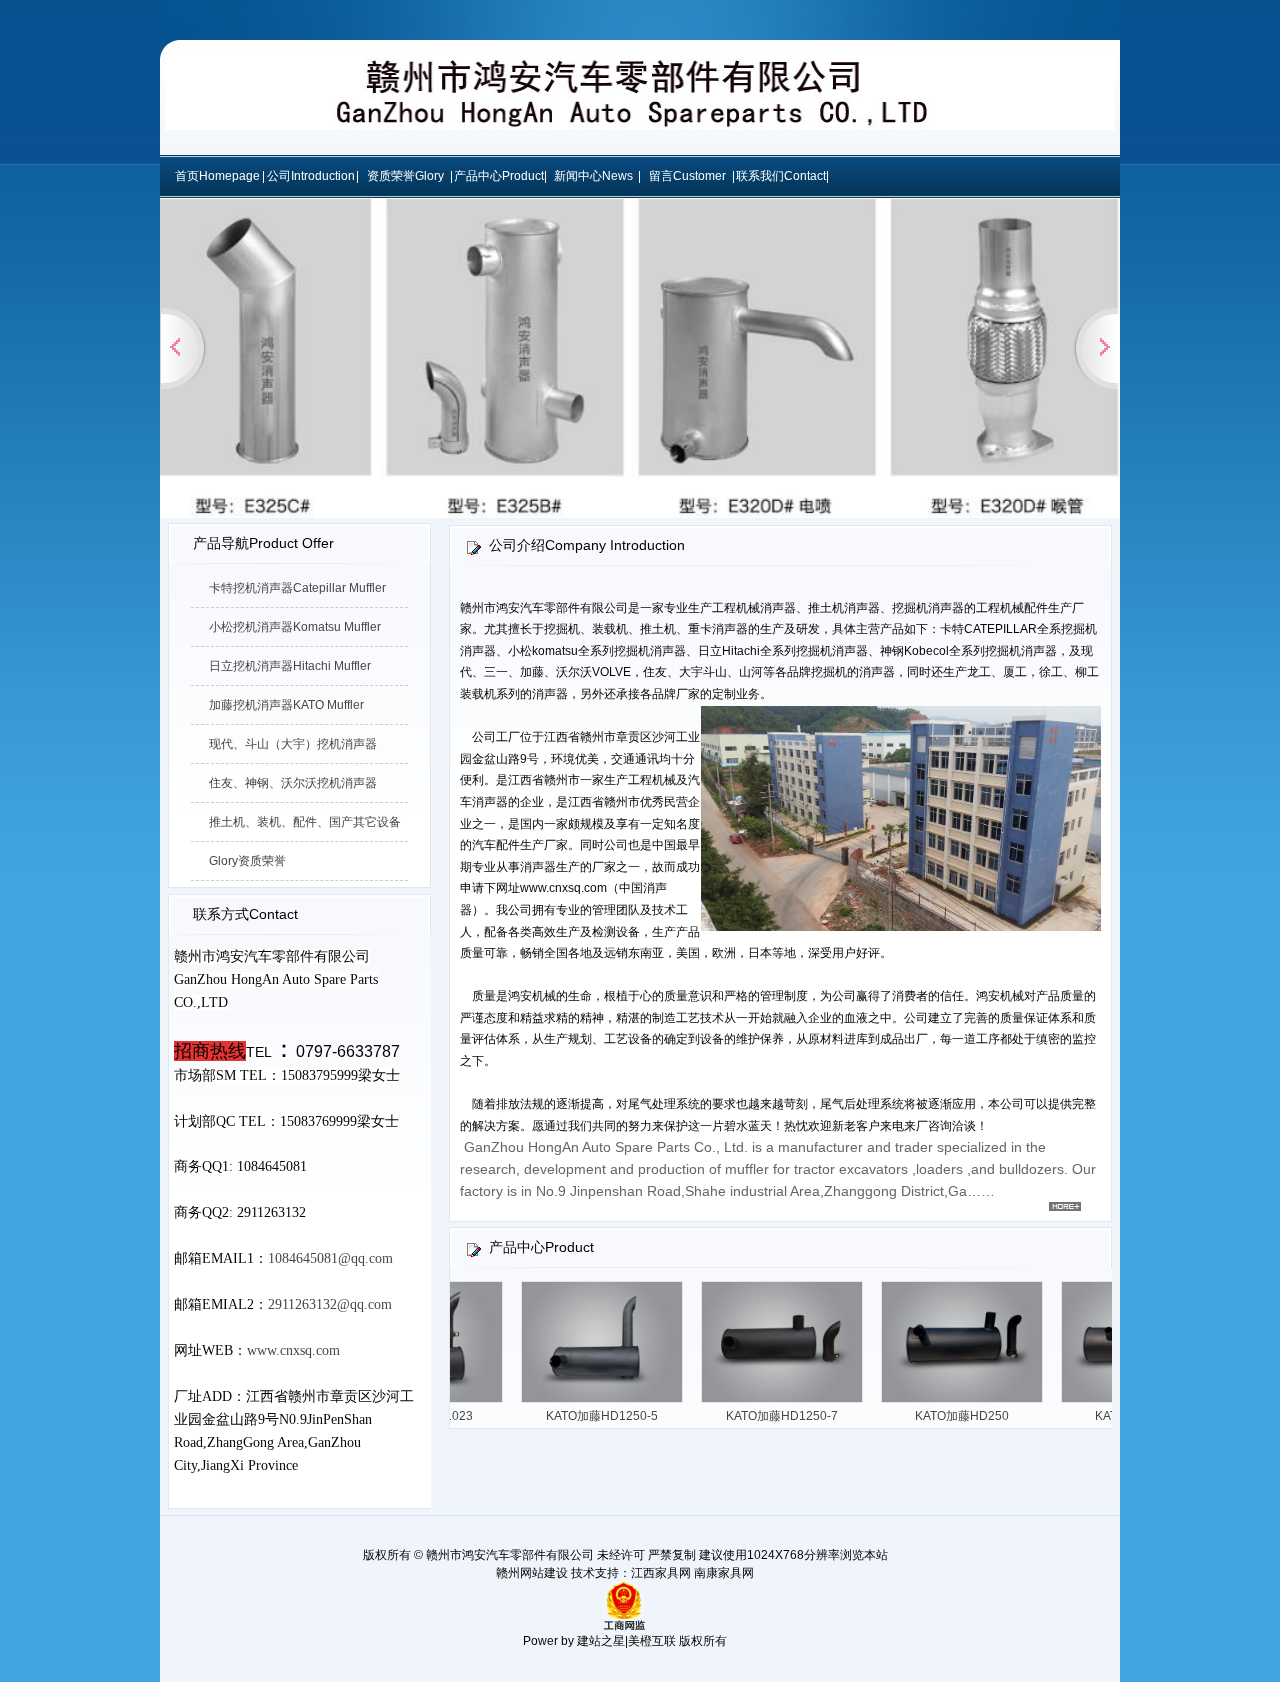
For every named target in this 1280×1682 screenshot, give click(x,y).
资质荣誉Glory (405, 176)
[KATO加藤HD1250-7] (804, 1402)
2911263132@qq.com (330, 1304)
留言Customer (687, 176)
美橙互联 (652, 1641)
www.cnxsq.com (293, 1350)
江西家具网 (661, 1573)
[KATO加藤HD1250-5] (624, 1402)
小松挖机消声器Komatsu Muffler (295, 627)
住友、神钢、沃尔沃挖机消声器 (293, 783)
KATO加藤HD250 (984, 1416)
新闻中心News (593, 176)
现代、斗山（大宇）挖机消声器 (293, 744)
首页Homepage (217, 176)
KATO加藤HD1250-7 (804, 1416)
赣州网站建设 (532, 1573)
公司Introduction (311, 176)
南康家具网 (724, 1573)
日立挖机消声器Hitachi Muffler (290, 666)
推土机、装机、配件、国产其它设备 (305, 822)
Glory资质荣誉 (247, 861)
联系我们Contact (781, 176)
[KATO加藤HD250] (984, 1402)
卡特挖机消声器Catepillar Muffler (297, 588)
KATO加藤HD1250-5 (624, 1416)
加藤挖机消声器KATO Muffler (286, 705)
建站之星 (601, 1641)
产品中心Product (499, 176)
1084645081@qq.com (330, 1258)
